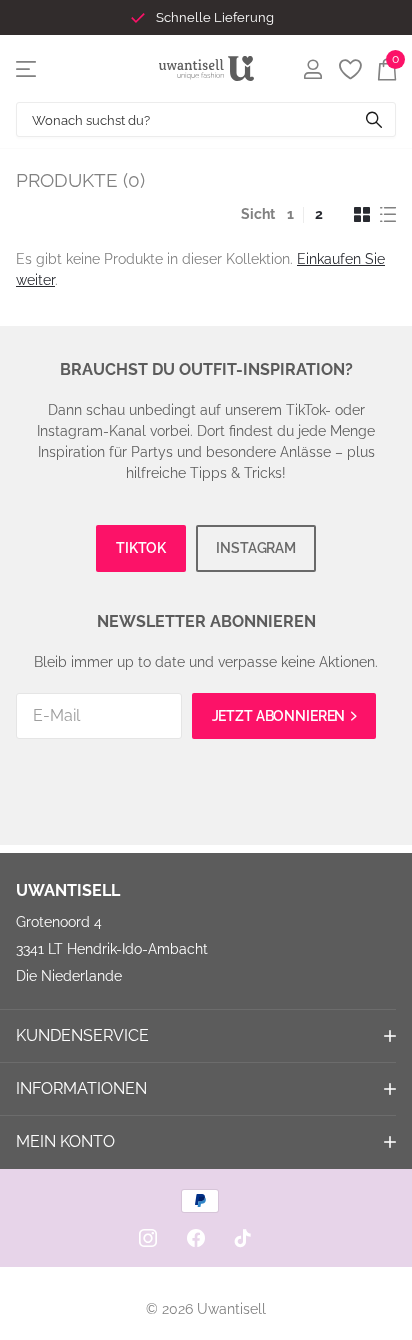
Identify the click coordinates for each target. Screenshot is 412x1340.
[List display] (388, 215)
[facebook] (196, 1238)
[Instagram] (148, 1238)
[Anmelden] (312, 69)
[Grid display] (362, 215)
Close (206, 1036)
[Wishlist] (349, 69)
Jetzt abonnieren (280, 716)
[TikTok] (243, 1238)
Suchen (374, 119)
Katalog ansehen (27, 68)
